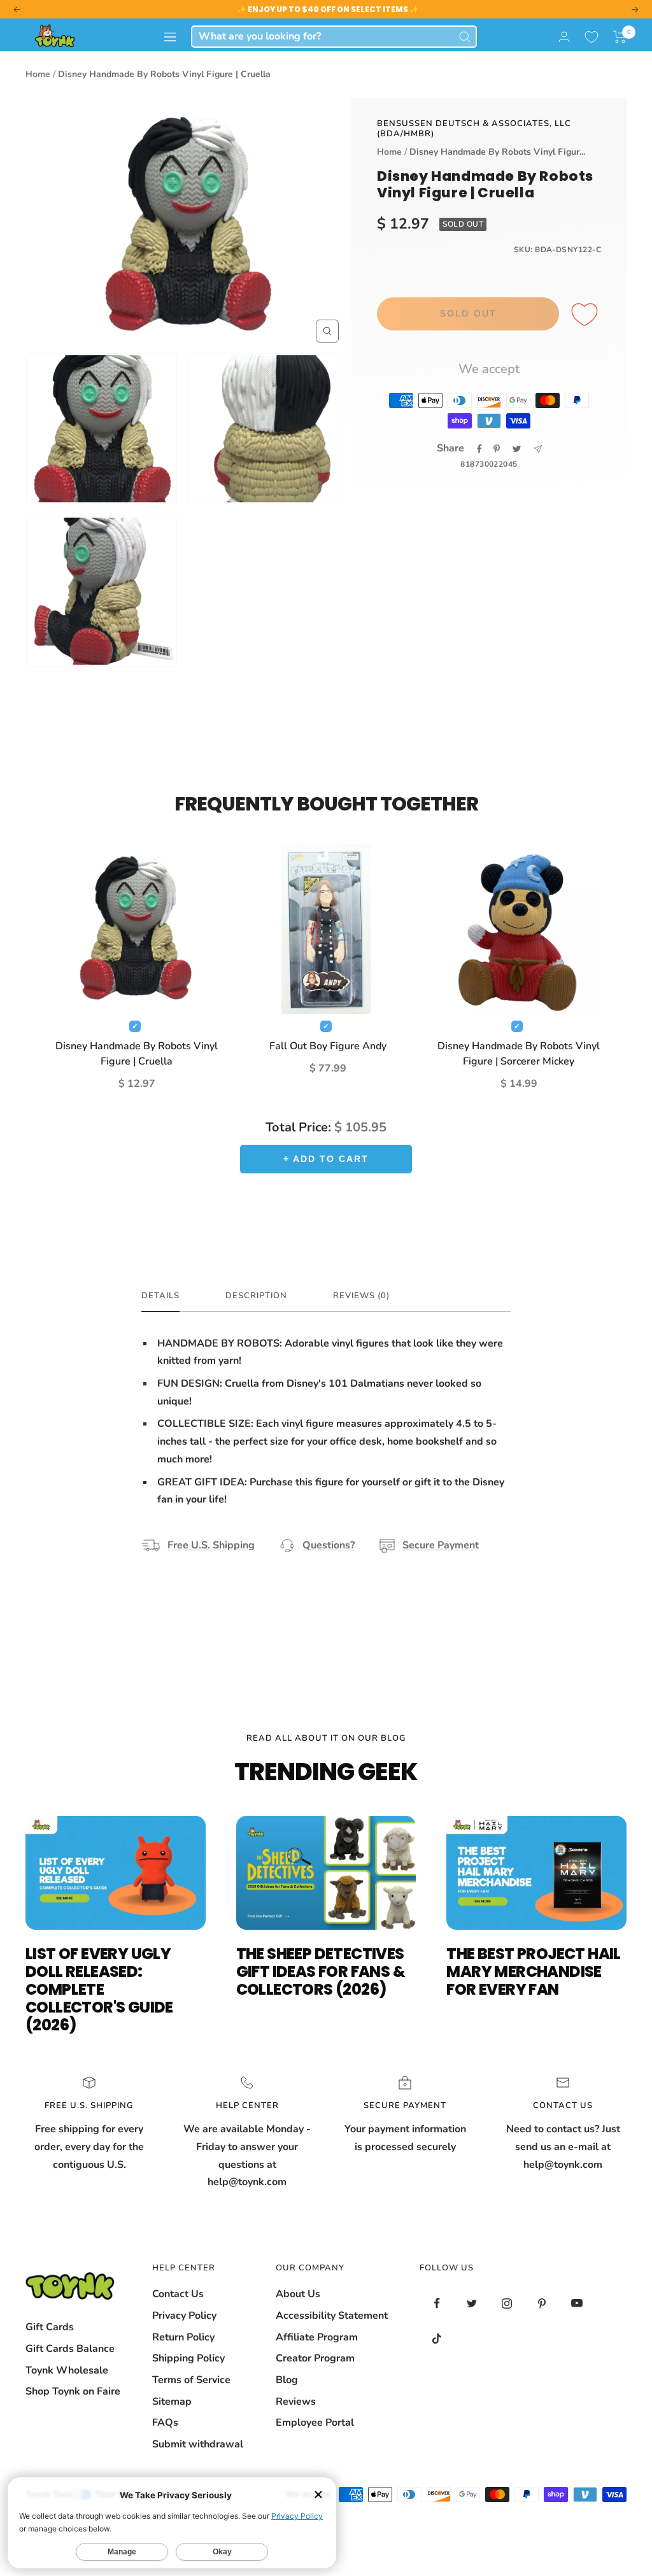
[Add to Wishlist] (586, 315)
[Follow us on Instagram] (507, 2303)
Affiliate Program (317, 2337)
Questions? (329, 1545)
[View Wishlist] (592, 37)
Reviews (296, 2402)
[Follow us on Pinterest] (542, 2303)
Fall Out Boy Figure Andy (328, 1046)
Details (160, 1296)
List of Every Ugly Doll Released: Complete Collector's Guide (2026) (99, 1989)
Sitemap (172, 2402)
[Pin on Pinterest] (497, 449)
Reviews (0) (361, 1296)
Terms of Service (191, 2380)
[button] (620, 37)
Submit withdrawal (198, 2444)
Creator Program (315, 2358)
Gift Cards (50, 2327)
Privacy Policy (184, 2316)
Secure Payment (441, 1545)
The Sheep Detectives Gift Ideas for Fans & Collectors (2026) (321, 1971)
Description (256, 1296)
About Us (298, 2294)
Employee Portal (315, 2423)
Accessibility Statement (332, 2316)
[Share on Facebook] (479, 449)
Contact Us (178, 2294)
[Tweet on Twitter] (517, 449)
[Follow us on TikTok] (437, 2338)
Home (38, 74)
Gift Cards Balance (70, 2349)
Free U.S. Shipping (211, 1545)
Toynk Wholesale (67, 2370)
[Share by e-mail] (538, 449)
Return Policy (183, 2337)
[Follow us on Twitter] (472, 2303)
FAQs (165, 2423)
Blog (287, 2380)
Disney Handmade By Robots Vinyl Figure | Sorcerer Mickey (519, 1054)
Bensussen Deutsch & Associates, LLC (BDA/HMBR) (474, 129)
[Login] (564, 37)
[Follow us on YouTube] (577, 2303)
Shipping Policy (188, 2358)
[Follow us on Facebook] (437, 2303)
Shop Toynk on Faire (73, 2391)
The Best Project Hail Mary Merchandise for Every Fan (533, 1971)
